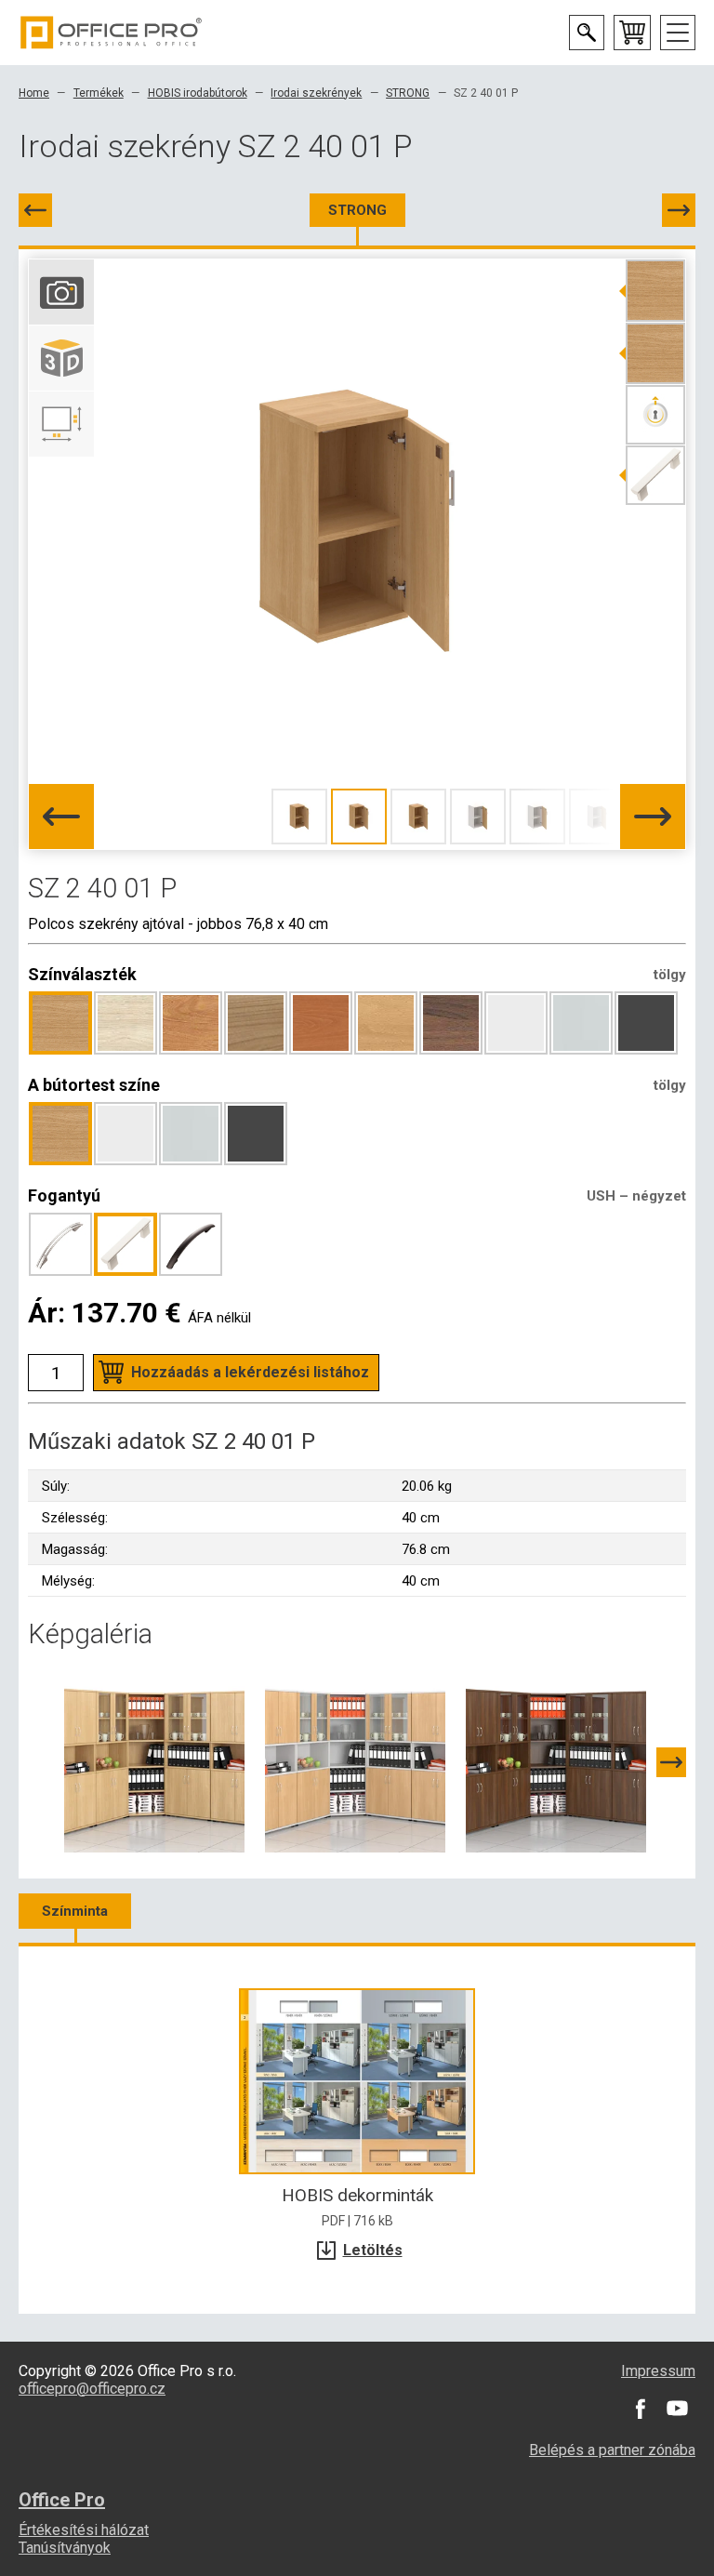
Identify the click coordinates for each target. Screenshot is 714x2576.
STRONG (408, 93)
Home (34, 93)
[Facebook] (640, 2409)
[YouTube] (677, 2409)
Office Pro (112, 33)
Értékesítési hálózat (84, 2530)
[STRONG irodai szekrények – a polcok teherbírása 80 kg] (154, 1761)
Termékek (99, 93)
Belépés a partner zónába (612, 2450)
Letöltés (373, 2250)
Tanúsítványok (65, 2548)
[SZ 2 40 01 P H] (679, 210)
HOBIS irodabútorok (198, 93)
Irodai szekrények (316, 93)
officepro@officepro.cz (92, 2389)
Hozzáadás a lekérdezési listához (250, 1372)
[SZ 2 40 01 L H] (35, 210)
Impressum (658, 2371)
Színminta (75, 1911)
